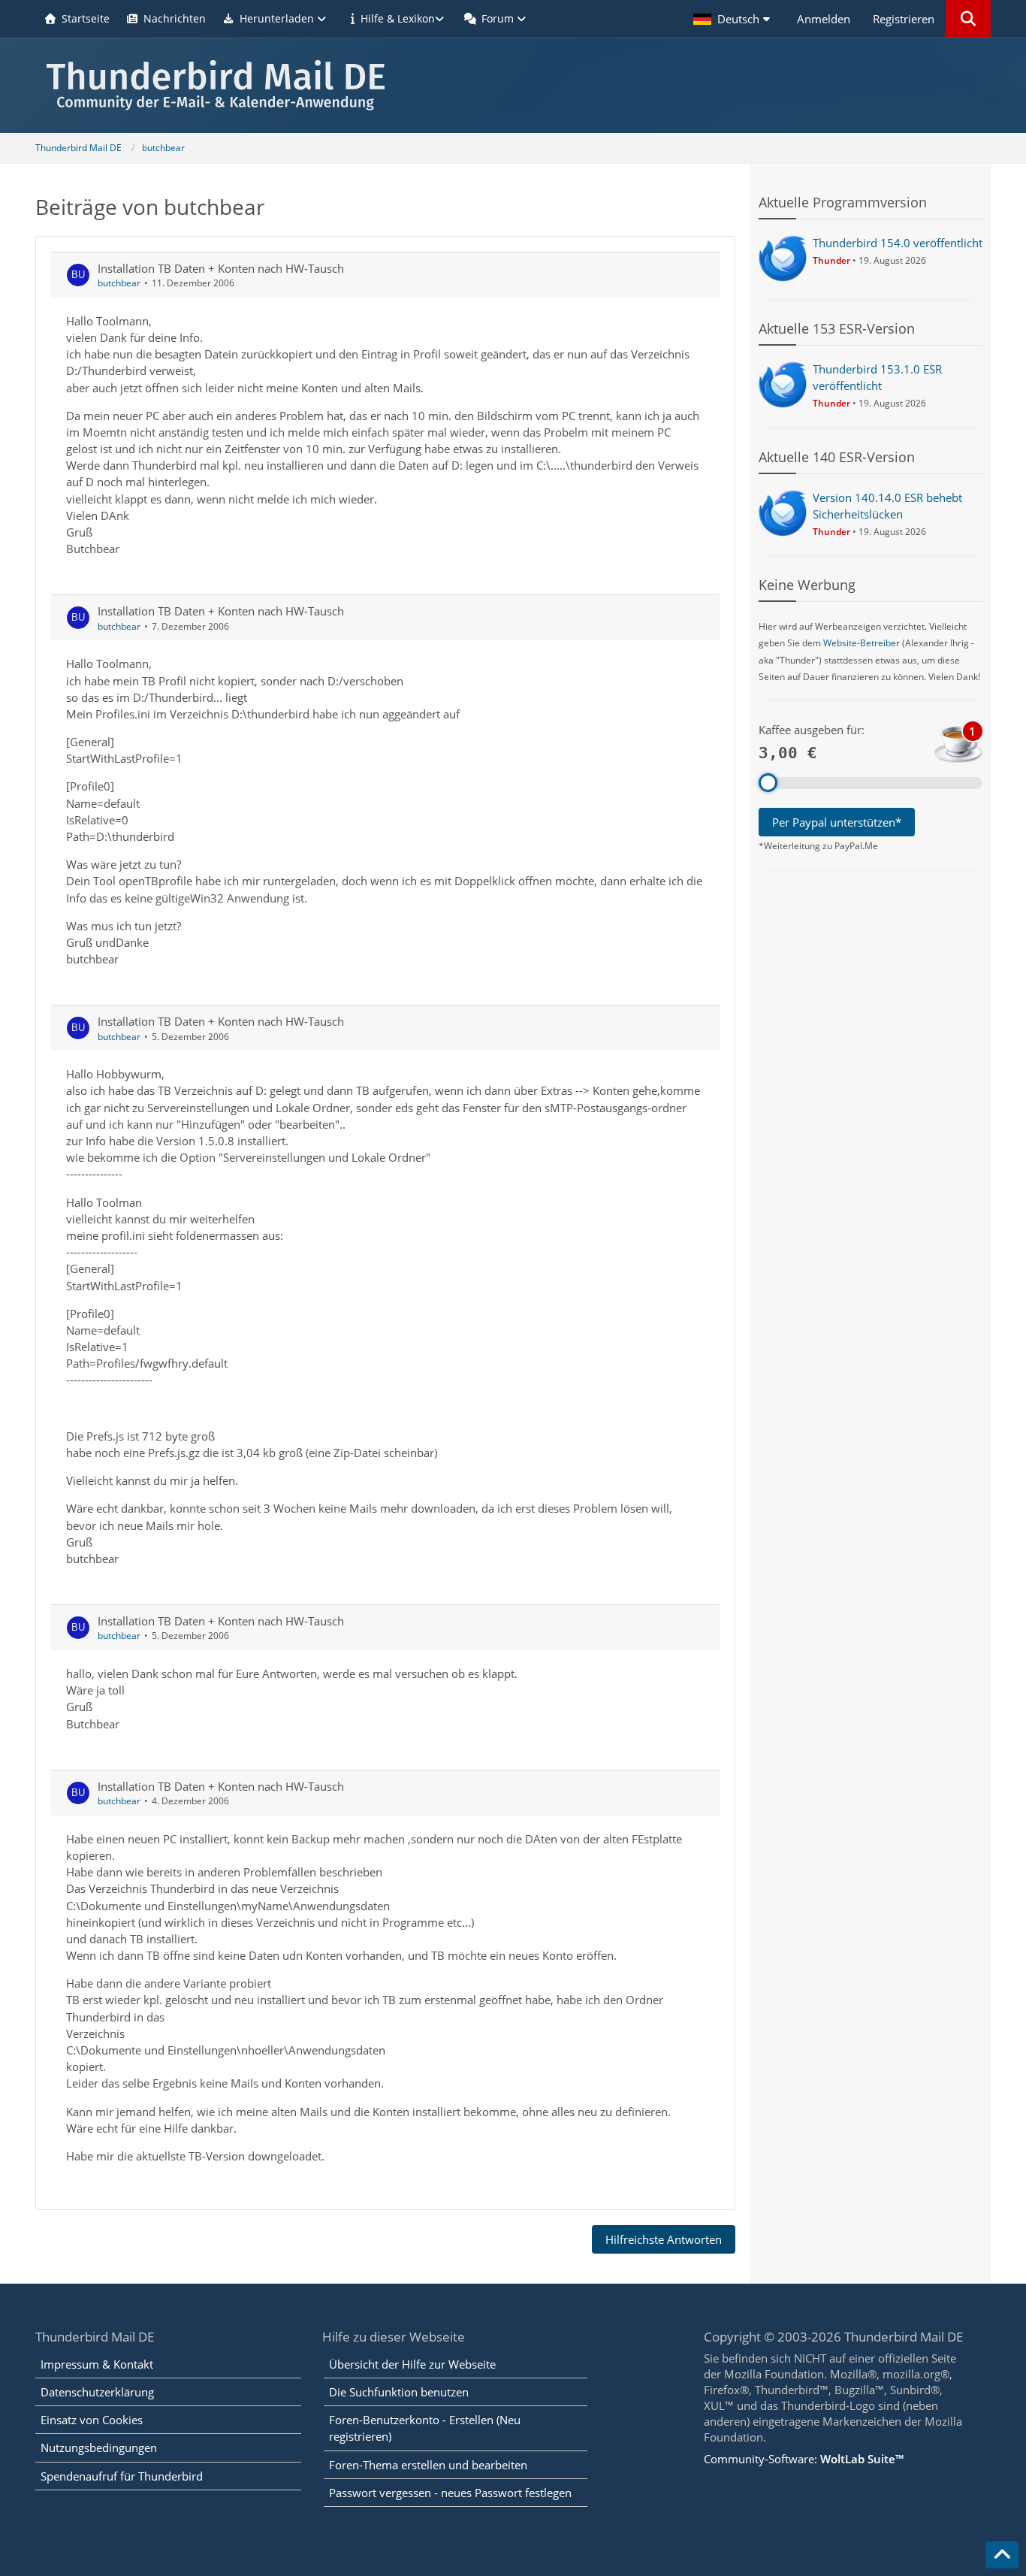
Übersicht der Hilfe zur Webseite (412, 2364)
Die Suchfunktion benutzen (399, 2392)
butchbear (119, 283)
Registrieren (904, 19)
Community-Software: (804, 2459)
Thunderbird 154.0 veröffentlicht (898, 243)
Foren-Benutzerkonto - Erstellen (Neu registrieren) (425, 2428)
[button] (734, 19)
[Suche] (968, 19)
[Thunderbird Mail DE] (513, 85)
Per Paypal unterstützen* (837, 822)
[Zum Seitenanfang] (1002, 2555)
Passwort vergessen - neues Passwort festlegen (450, 2493)
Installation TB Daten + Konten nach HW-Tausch (221, 268)
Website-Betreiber (862, 643)
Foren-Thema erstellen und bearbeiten (428, 2465)
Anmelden (824, 19)
